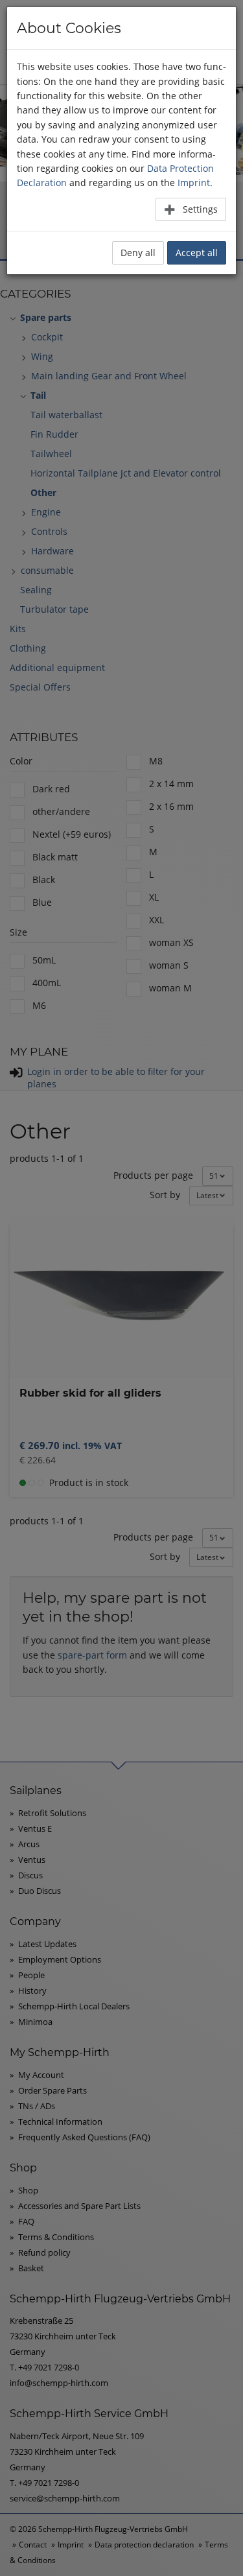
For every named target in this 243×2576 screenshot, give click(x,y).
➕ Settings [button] (191, 209)
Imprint (194, 183)
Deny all (138, 253)
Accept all (197, 253)
